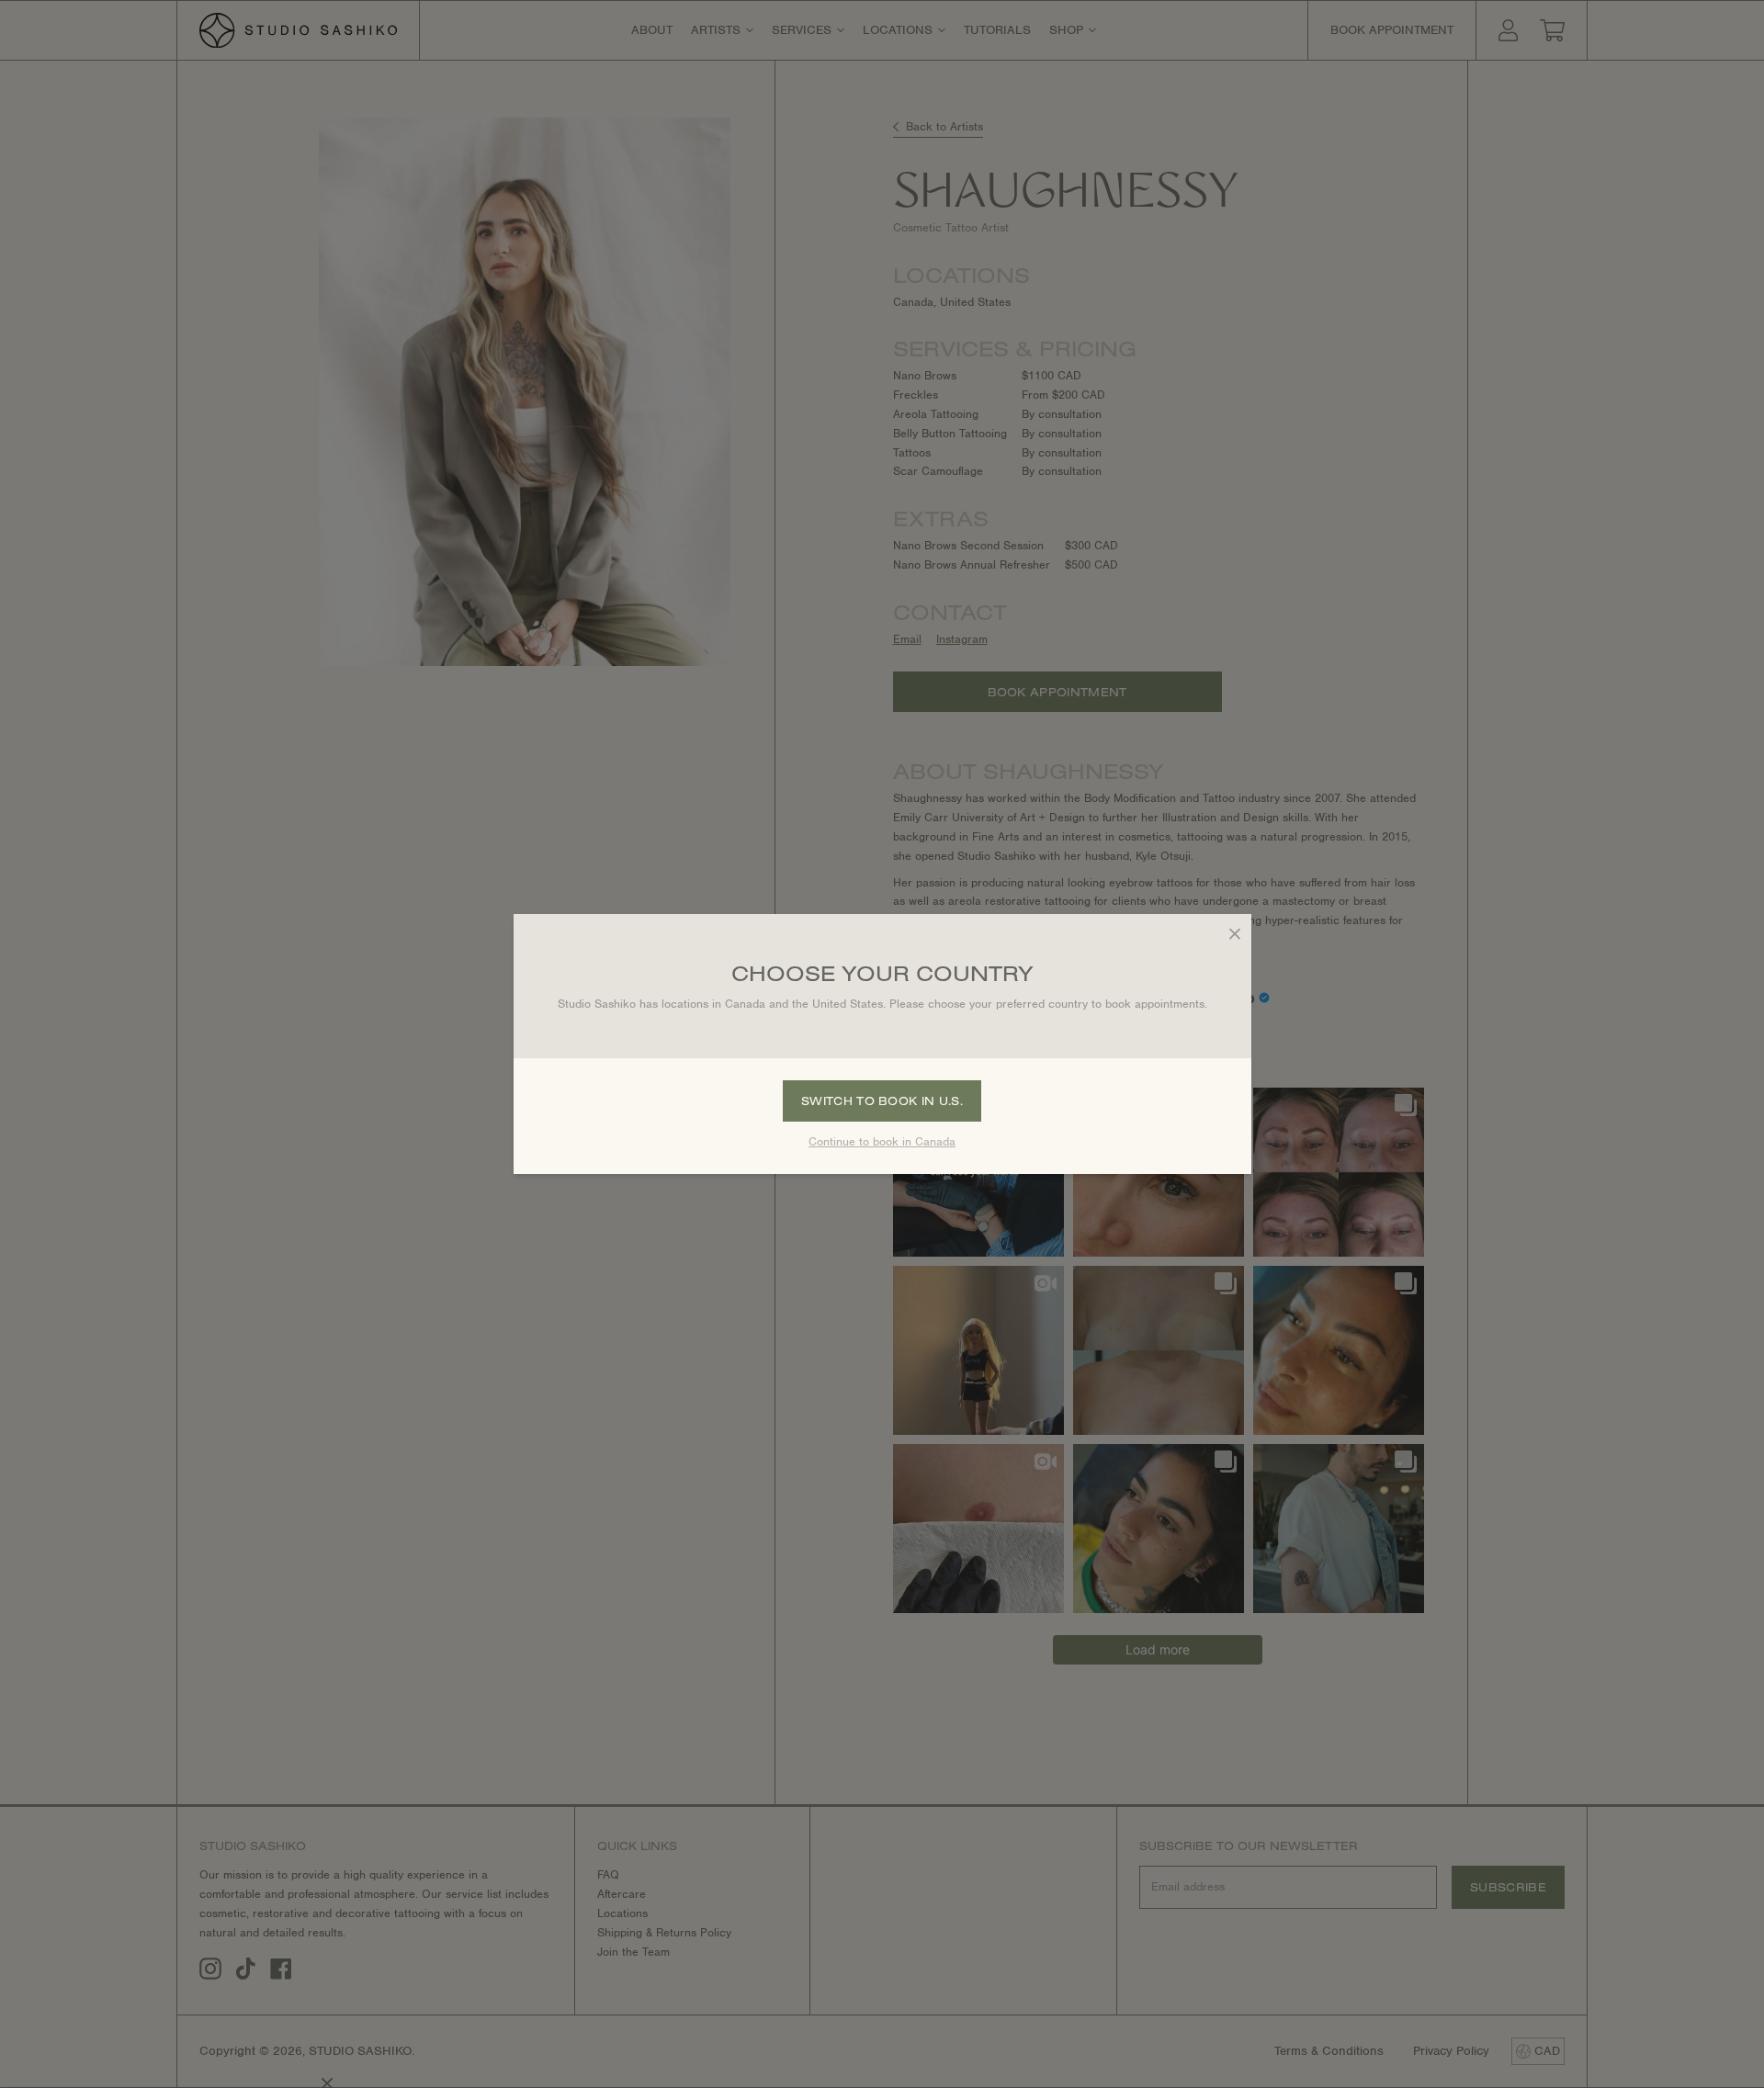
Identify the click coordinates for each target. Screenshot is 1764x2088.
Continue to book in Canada (882, 1141)
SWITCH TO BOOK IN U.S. (882, 1100)
